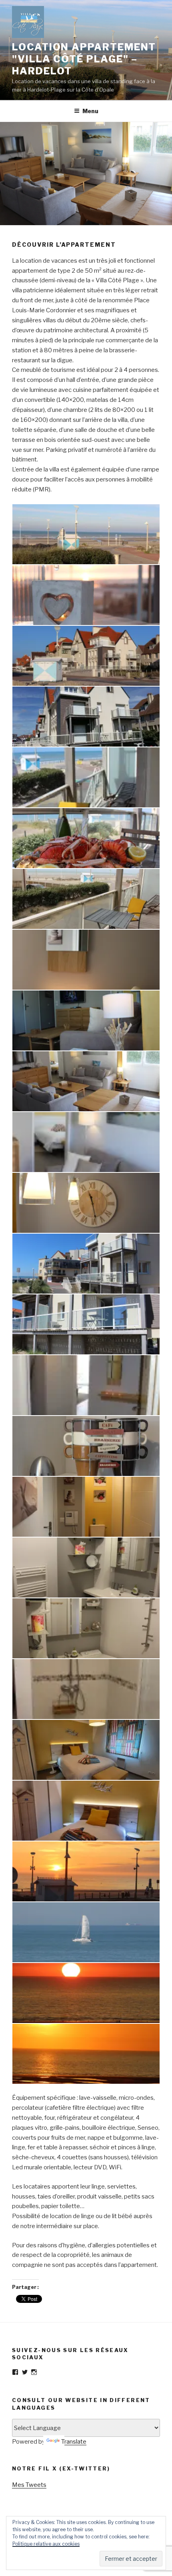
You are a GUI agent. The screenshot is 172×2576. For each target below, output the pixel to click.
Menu (90, 111)
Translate (74, 2442)
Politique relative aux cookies (46, 2544)
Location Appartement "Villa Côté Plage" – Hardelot (84, 59)
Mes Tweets (29, 2485)
